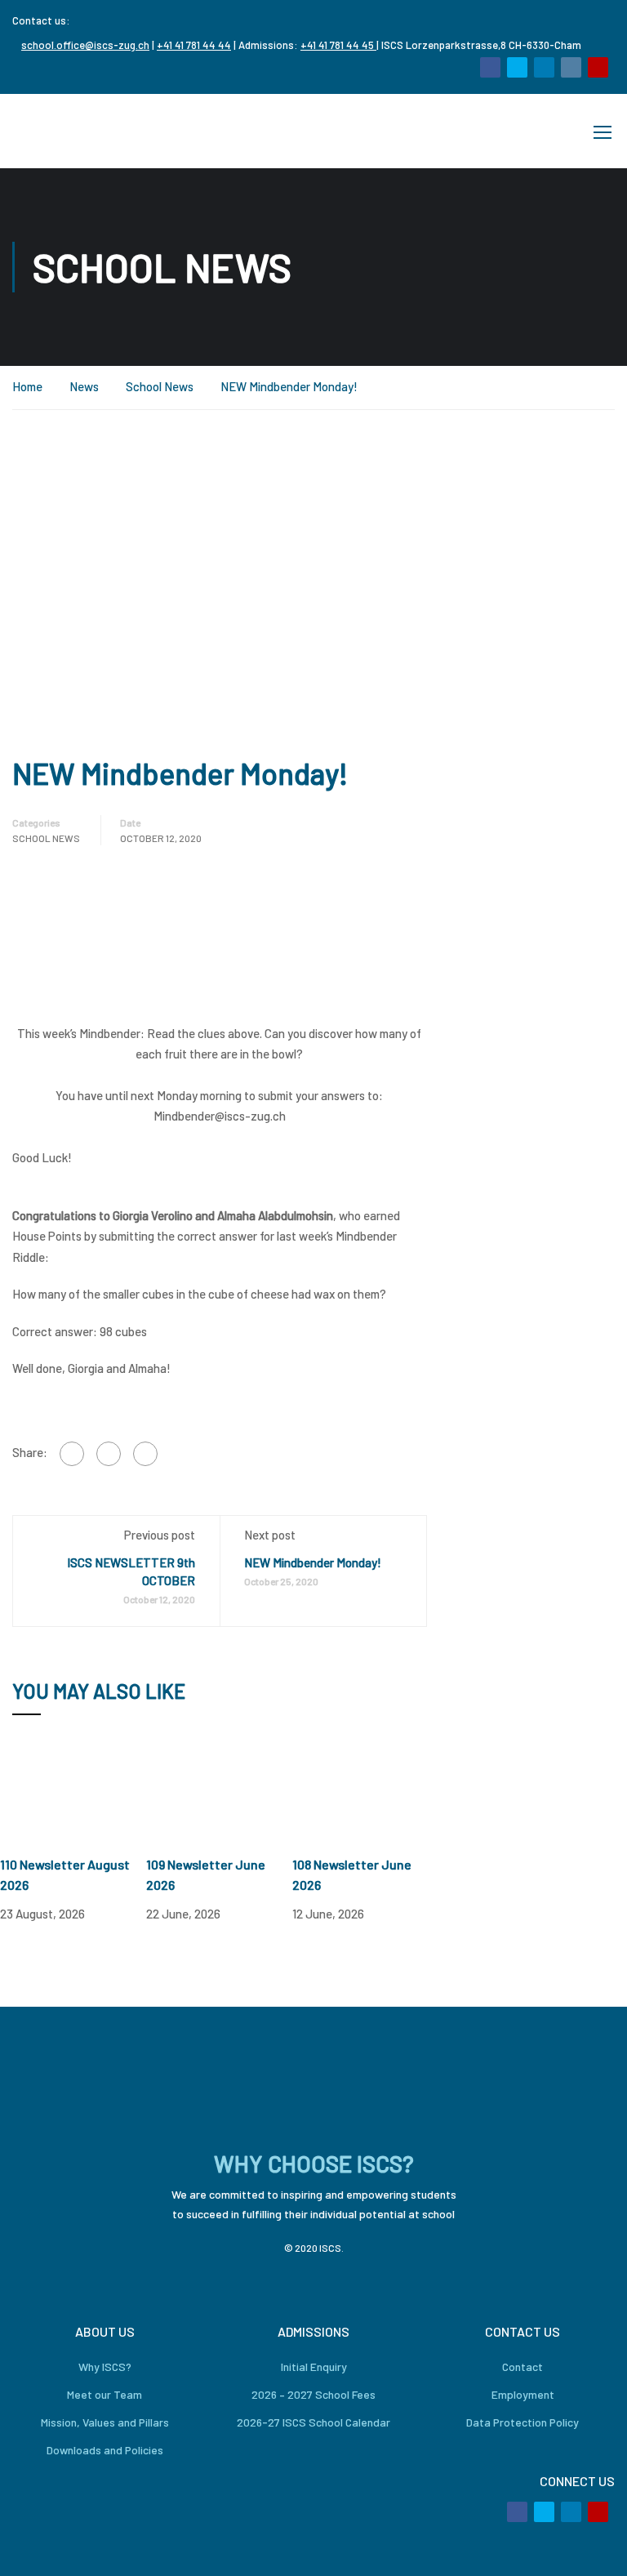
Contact (522, 2367)
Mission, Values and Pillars (105, 2422)
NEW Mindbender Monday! (313, 1562)
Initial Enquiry (314, 2367)
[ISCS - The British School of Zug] (78, 131)
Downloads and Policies (105, 2450)
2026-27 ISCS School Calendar (313, 2422)
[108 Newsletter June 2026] (365, 1795)
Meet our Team (104, 2394)
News (84, 386)
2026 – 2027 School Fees (313, 2394)
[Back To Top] (594, 2547)
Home (27, 386)
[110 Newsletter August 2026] (73, 1795)
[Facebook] (72, 1454)
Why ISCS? (105, 2367)
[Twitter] (109, 1454)
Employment (523, 2394)
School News (160, 386)
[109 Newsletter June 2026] (219, 1795)
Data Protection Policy (522, 2422)
